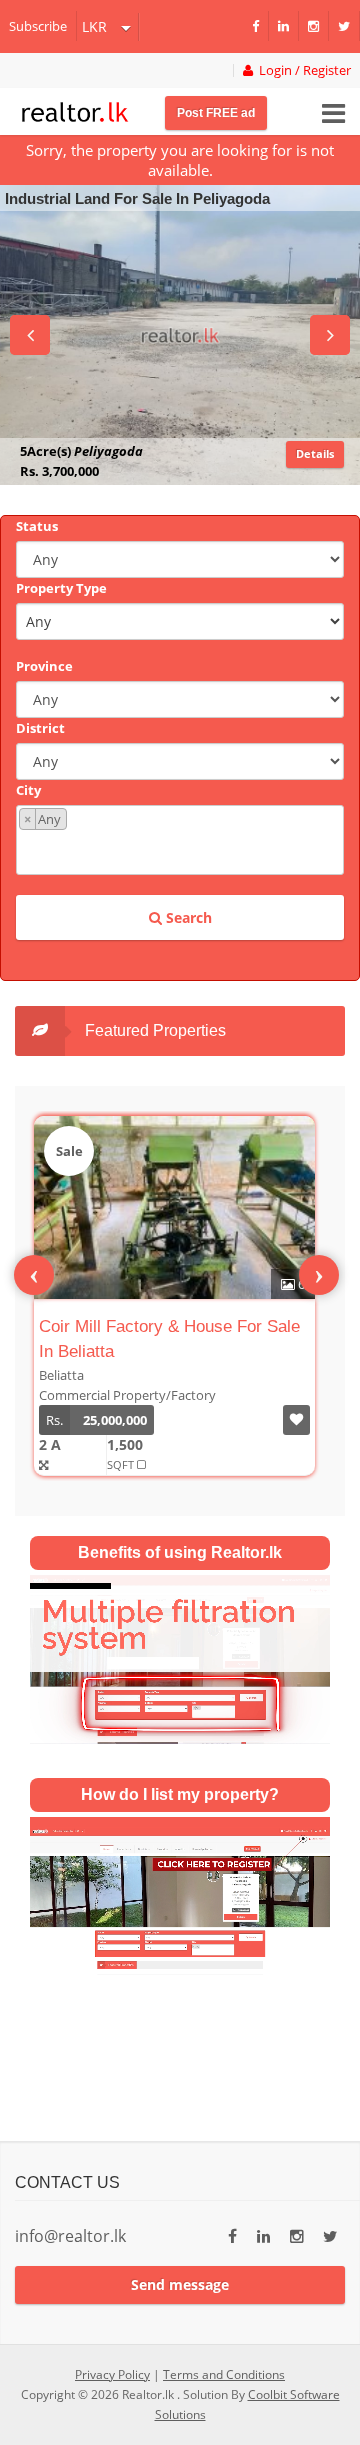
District (40, 728)
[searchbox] (182, 850)
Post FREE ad (216, 113)
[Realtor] (75, 110)
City (28, 790)
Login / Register (302, 70)
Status (37, 526)
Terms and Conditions (224, 2374)
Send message (180, 2284)
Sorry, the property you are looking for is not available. (180, 160)
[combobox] (180, 840)
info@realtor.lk (70, 2236)
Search (187, 917)
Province (44, 666)
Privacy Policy (112, 2374)
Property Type (61, 588)
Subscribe (38, 26)
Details (315, 453)
